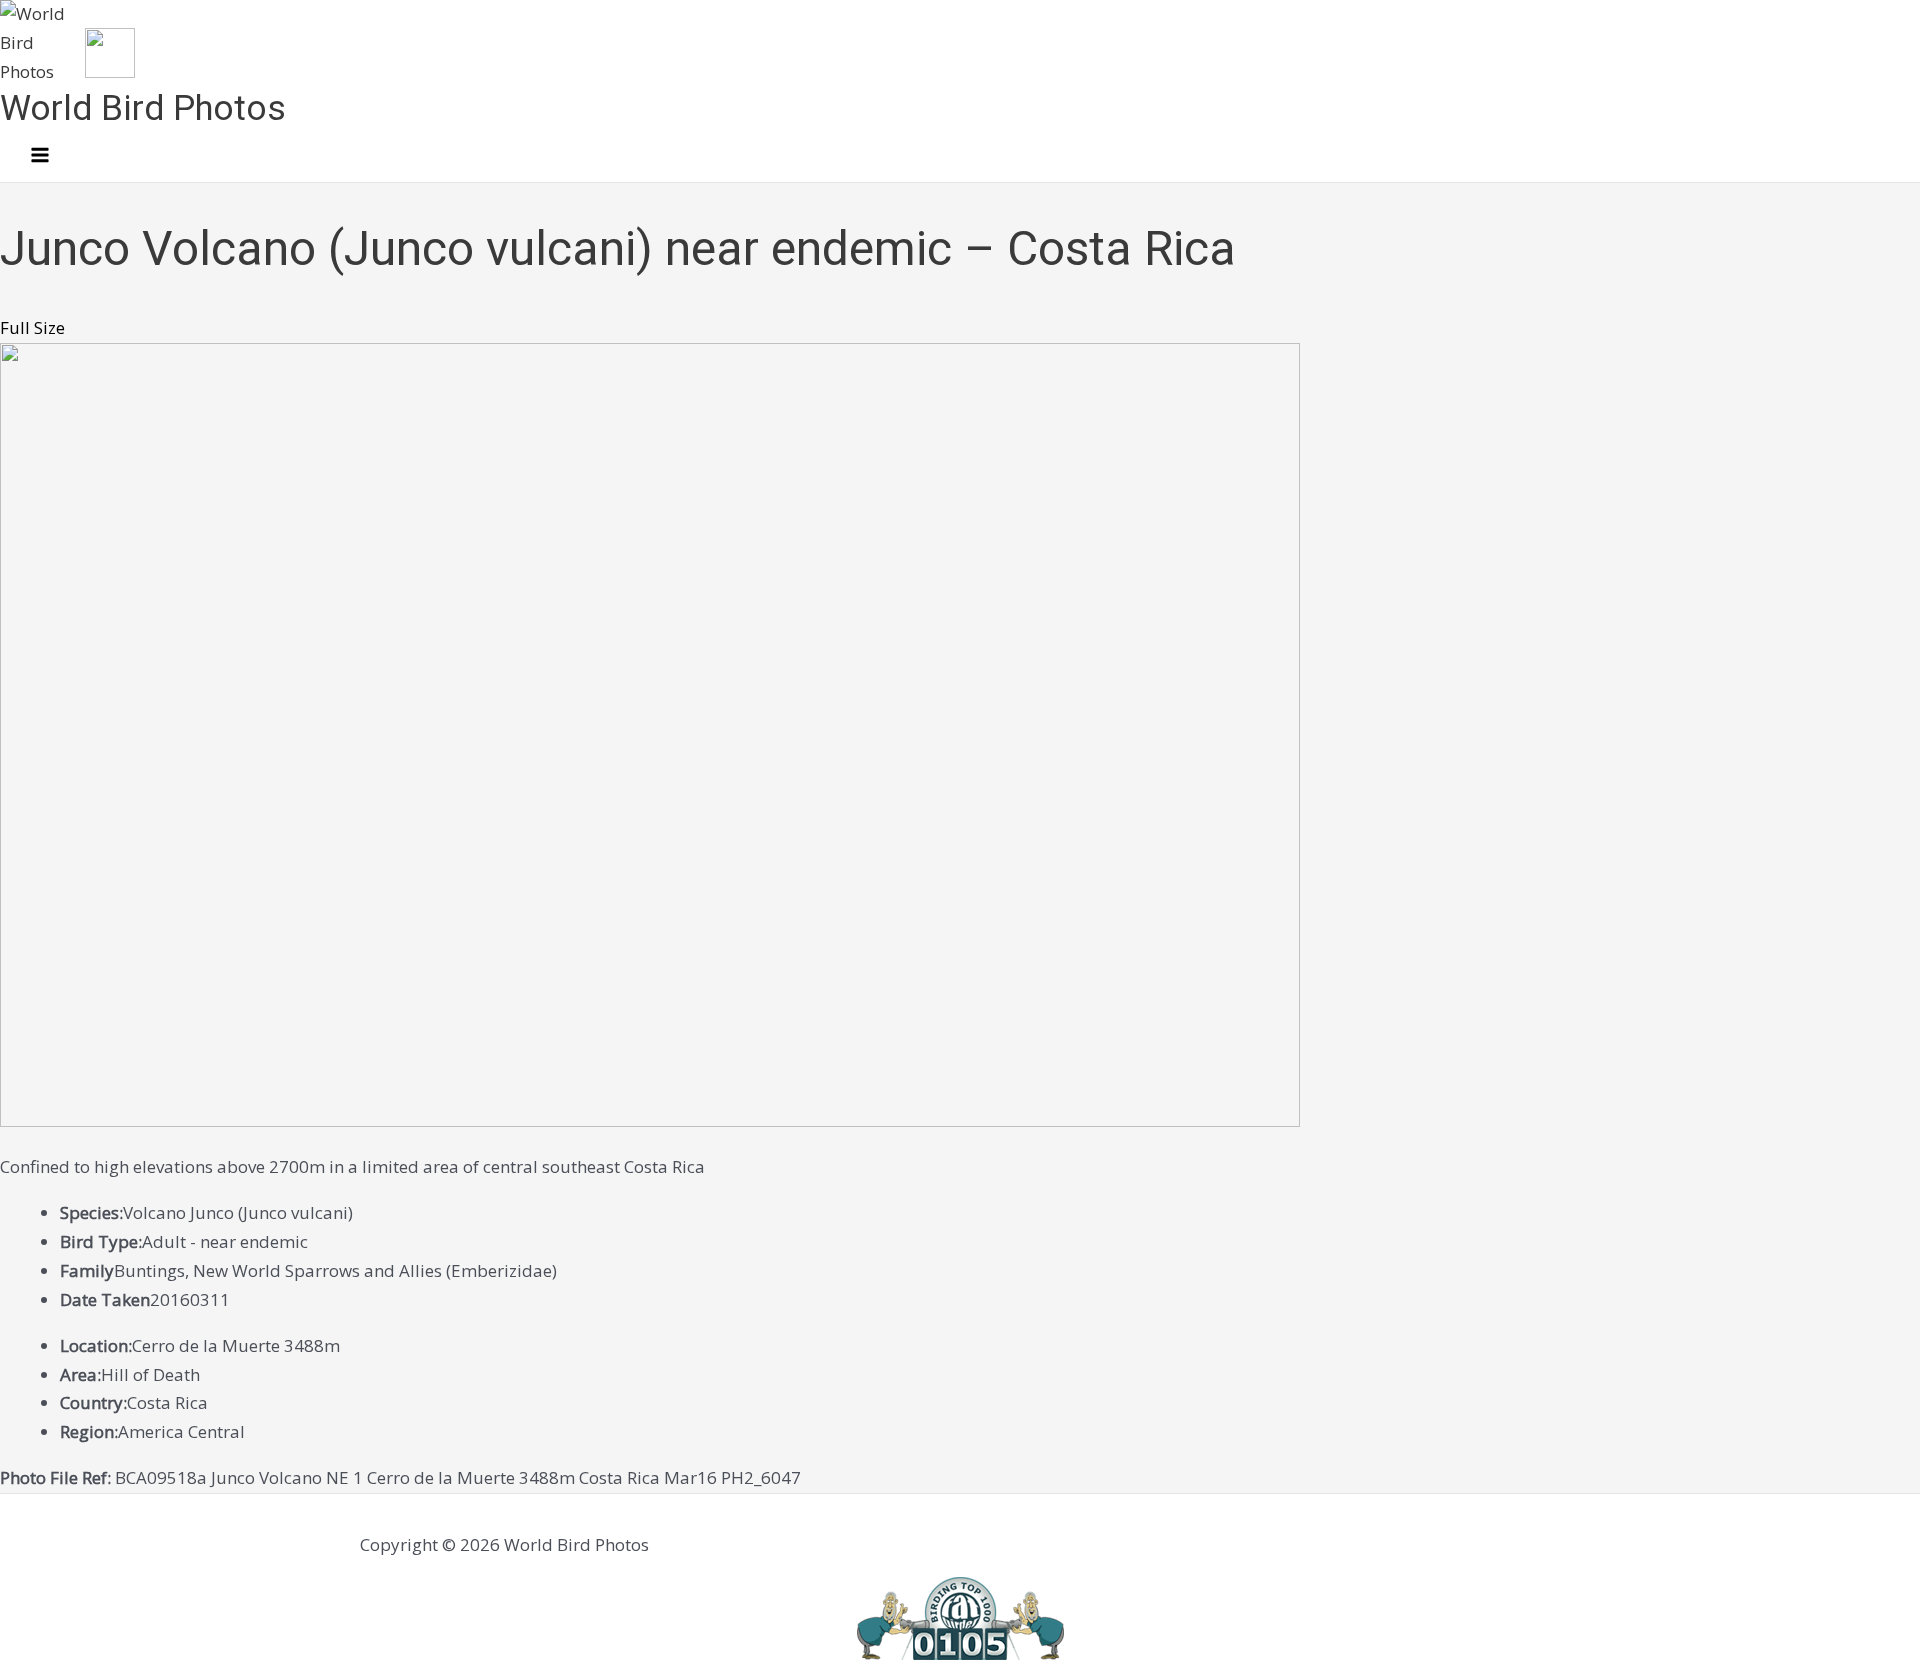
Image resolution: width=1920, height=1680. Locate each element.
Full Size (32, 327)
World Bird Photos (143, 108)
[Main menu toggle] (40, 156)
